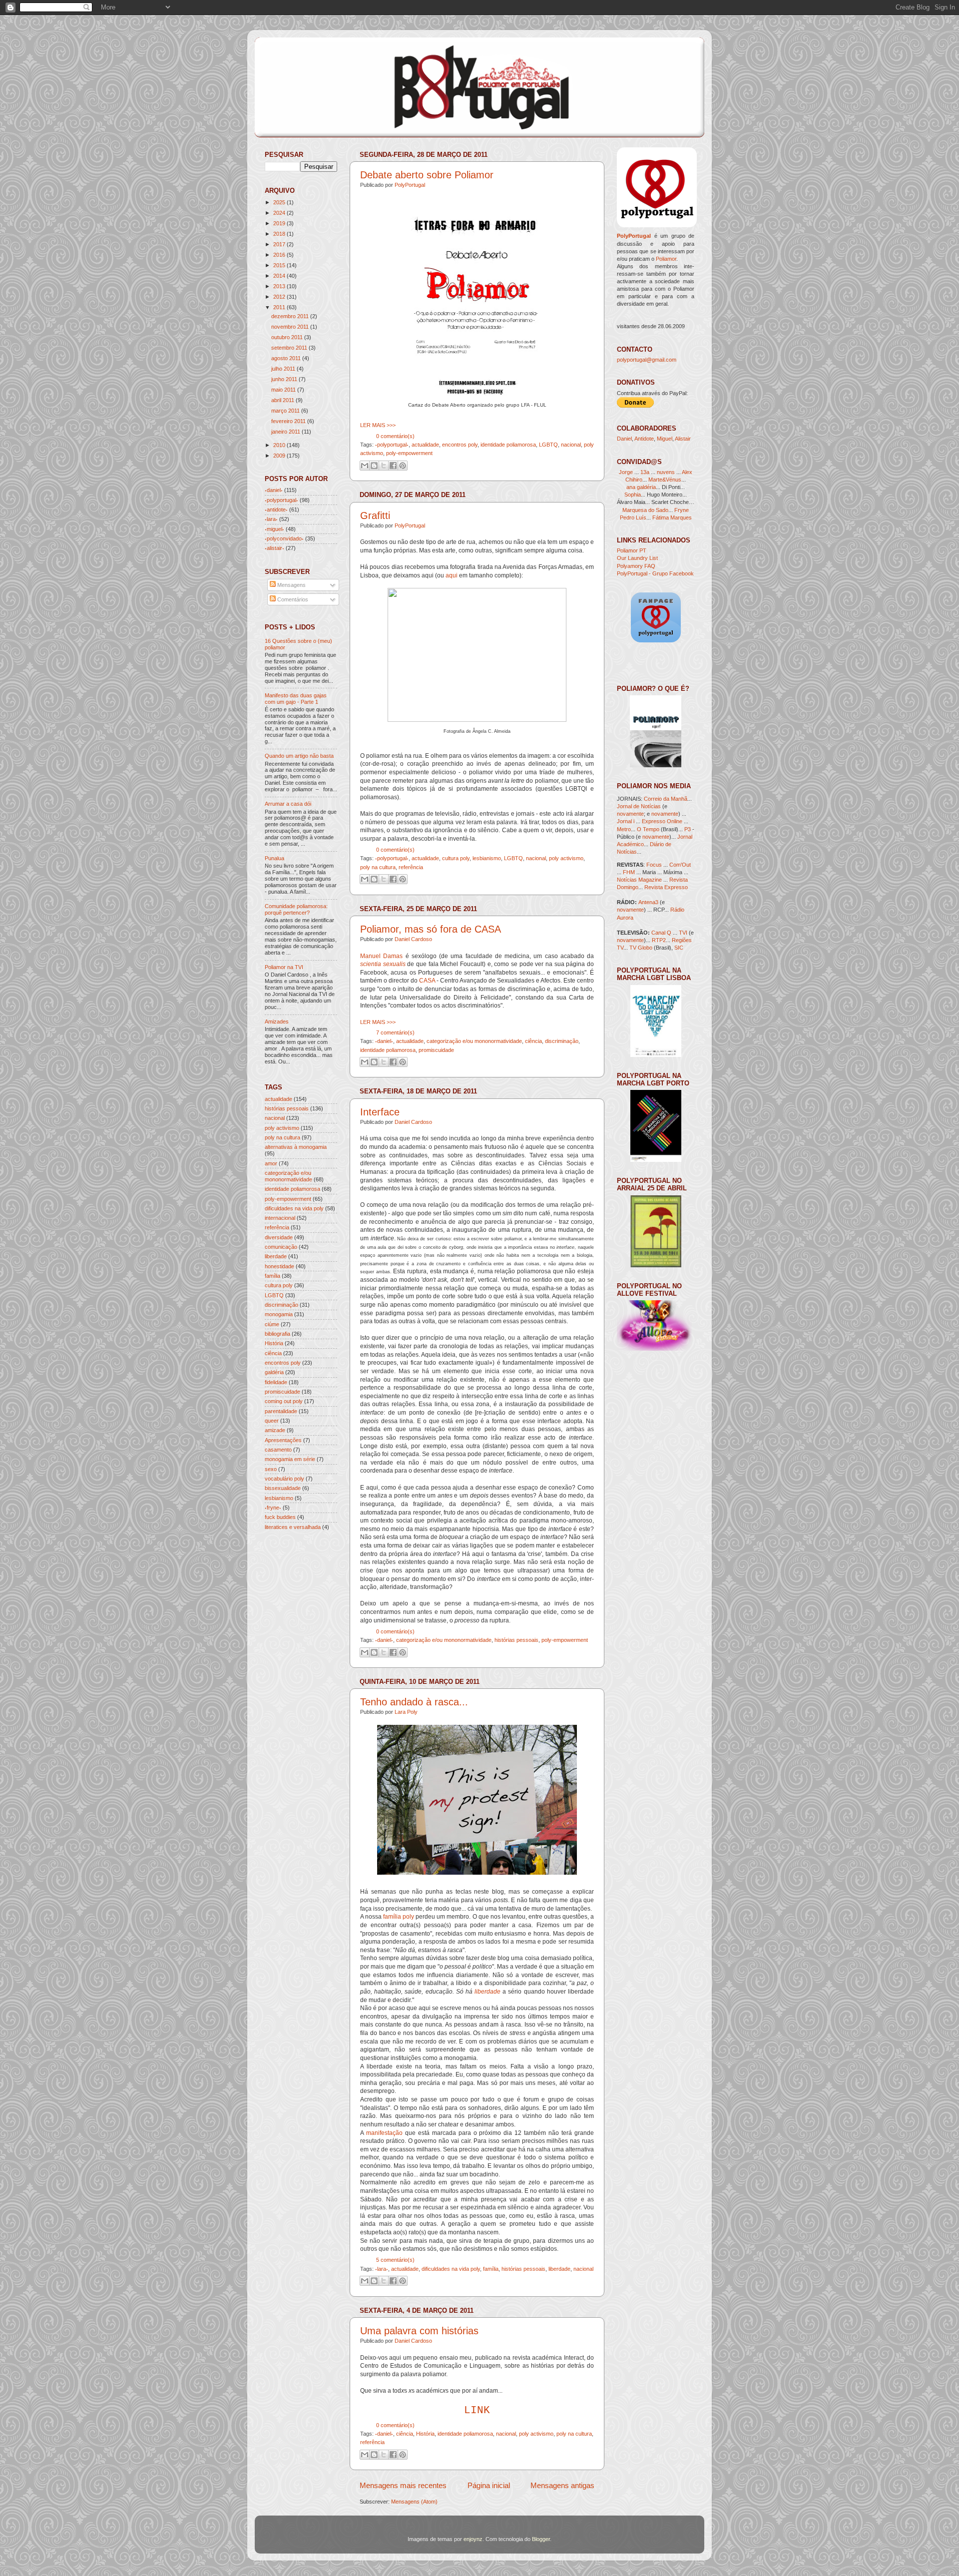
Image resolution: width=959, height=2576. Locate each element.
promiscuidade (436, 1050)
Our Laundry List (637, 558)
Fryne (682, 510)
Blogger (541, 2539)
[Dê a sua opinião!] (374, 466)
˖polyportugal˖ (392, 445)
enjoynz (473, 2539)
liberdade (487, 1992)
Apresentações (283, 1440)
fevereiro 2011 (288, 421)
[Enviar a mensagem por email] (365, 466)
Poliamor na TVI (284, 967)
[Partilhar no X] (384, 466)
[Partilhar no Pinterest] (403, 466)
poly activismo (566, 858)
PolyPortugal (410, 185)
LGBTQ (548, 445)
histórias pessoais (516, 1640)
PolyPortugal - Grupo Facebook (655, 573)
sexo (271, 1469)
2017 (279, 244)
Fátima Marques (672, 517)
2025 (279, 202)
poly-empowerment (409, 453)
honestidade (279, 1266)
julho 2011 (283, 369)
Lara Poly (406, 1712)
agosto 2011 (286, 358)
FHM (629, 872)
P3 (688, 829)
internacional (280, 1218)
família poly (399, 1917)
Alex (687, 472)
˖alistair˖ (274, 548)
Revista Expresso (666, 887)
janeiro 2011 (286, 432)
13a (646, 472)
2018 (279, 234)
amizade (275, 1430)
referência (411, 867)
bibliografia (277, 1334)
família (491, 2269)
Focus (654, 865)
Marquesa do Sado (645, 510)
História (425, 2434)
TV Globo (641, 948)
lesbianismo (487, 858)
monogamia (279, 1314)
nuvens (666, 472)
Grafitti (375, 515)
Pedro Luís (633, 517)
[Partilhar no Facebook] (393, 466)
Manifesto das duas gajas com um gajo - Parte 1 (296, 699)
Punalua (274, 858)
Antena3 (648, 902)
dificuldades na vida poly (451, 2269)
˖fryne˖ (273, 1508)
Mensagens (291, 585)
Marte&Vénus (665, 480)
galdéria (274, 1372)
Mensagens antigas (562, 2485)
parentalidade (281, 1411)
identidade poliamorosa (508, 445)
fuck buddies (280, 1517)
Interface (380, 1112)
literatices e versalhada (293, 1527)
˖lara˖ (382, 2269)
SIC (679, 948)
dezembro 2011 (290, 316)
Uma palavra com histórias (419, 2331)
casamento (278, 1450)
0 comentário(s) (395, 436)
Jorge (626, 472)
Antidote (644, 439)
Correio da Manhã (666, 799)
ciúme (272, 1324)
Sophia (633, 495)
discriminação (562, 1041)
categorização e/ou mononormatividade (474, 1041)
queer (272, 1421)
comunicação (281, 1247)
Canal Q (661, 933)
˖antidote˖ (276, 510)
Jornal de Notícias (639, 806)
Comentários (292, 599)
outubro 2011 (287, 337)
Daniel (624, 439)
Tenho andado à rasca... (414, 1702)
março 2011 (285, 411)
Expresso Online (662, 821)
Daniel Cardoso (413, 939)
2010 (279, 445)
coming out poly (284, 1401)
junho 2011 (284, 379)
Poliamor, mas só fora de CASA (431, 929)
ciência (533, 1041)
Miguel (665, 439)
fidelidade (276, 1382)
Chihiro (634, 480)
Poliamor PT (632, 550)
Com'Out (680, 865)
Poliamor (666, 259)
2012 (279, 297)
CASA (427, 981)
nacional (571, 445)
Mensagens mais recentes (403, 2485)
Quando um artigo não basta (299, 756)
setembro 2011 (289, 348)
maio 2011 (283, 390)
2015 (279, 265)
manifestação (384, 2133)
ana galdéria (641, 487)
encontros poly (460, 445)
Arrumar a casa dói (288, 804)
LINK (477, 2410)
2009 (279, 456)
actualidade (425, 445)
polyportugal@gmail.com (647, 360)
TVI (683, 933)
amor (271, 1163)
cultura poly (456, 858)
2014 (279, 276)
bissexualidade (283, 1488)
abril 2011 (283, 400)
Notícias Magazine (639, 880)
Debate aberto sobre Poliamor (427, 175)
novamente (630, 814)
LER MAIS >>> (378, 425)
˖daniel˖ (384, 1041)
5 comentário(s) (395, 2260)
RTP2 (659, 940)
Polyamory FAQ (636, 566)
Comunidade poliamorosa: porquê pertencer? (296, 909)
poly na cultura (378, 867)
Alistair (683, 439)
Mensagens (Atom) (414, 2502)
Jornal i (626, 821)
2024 (279, 213)
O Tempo (648, 829)
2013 (279, 286)
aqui (452, 575)
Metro (624, 829)
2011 (279, 307)
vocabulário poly (284, 1479)
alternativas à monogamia (296, 1147)
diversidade (279, 1237)
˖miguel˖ (274, 529)
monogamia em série (290, 1459)
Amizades (277, 1022)
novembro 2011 (290, 327)
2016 (279, 255)
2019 (279, 223)
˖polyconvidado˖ (284, 538)
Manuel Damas (381, 956)
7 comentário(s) (395, 1032)
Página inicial (489, 2485)
